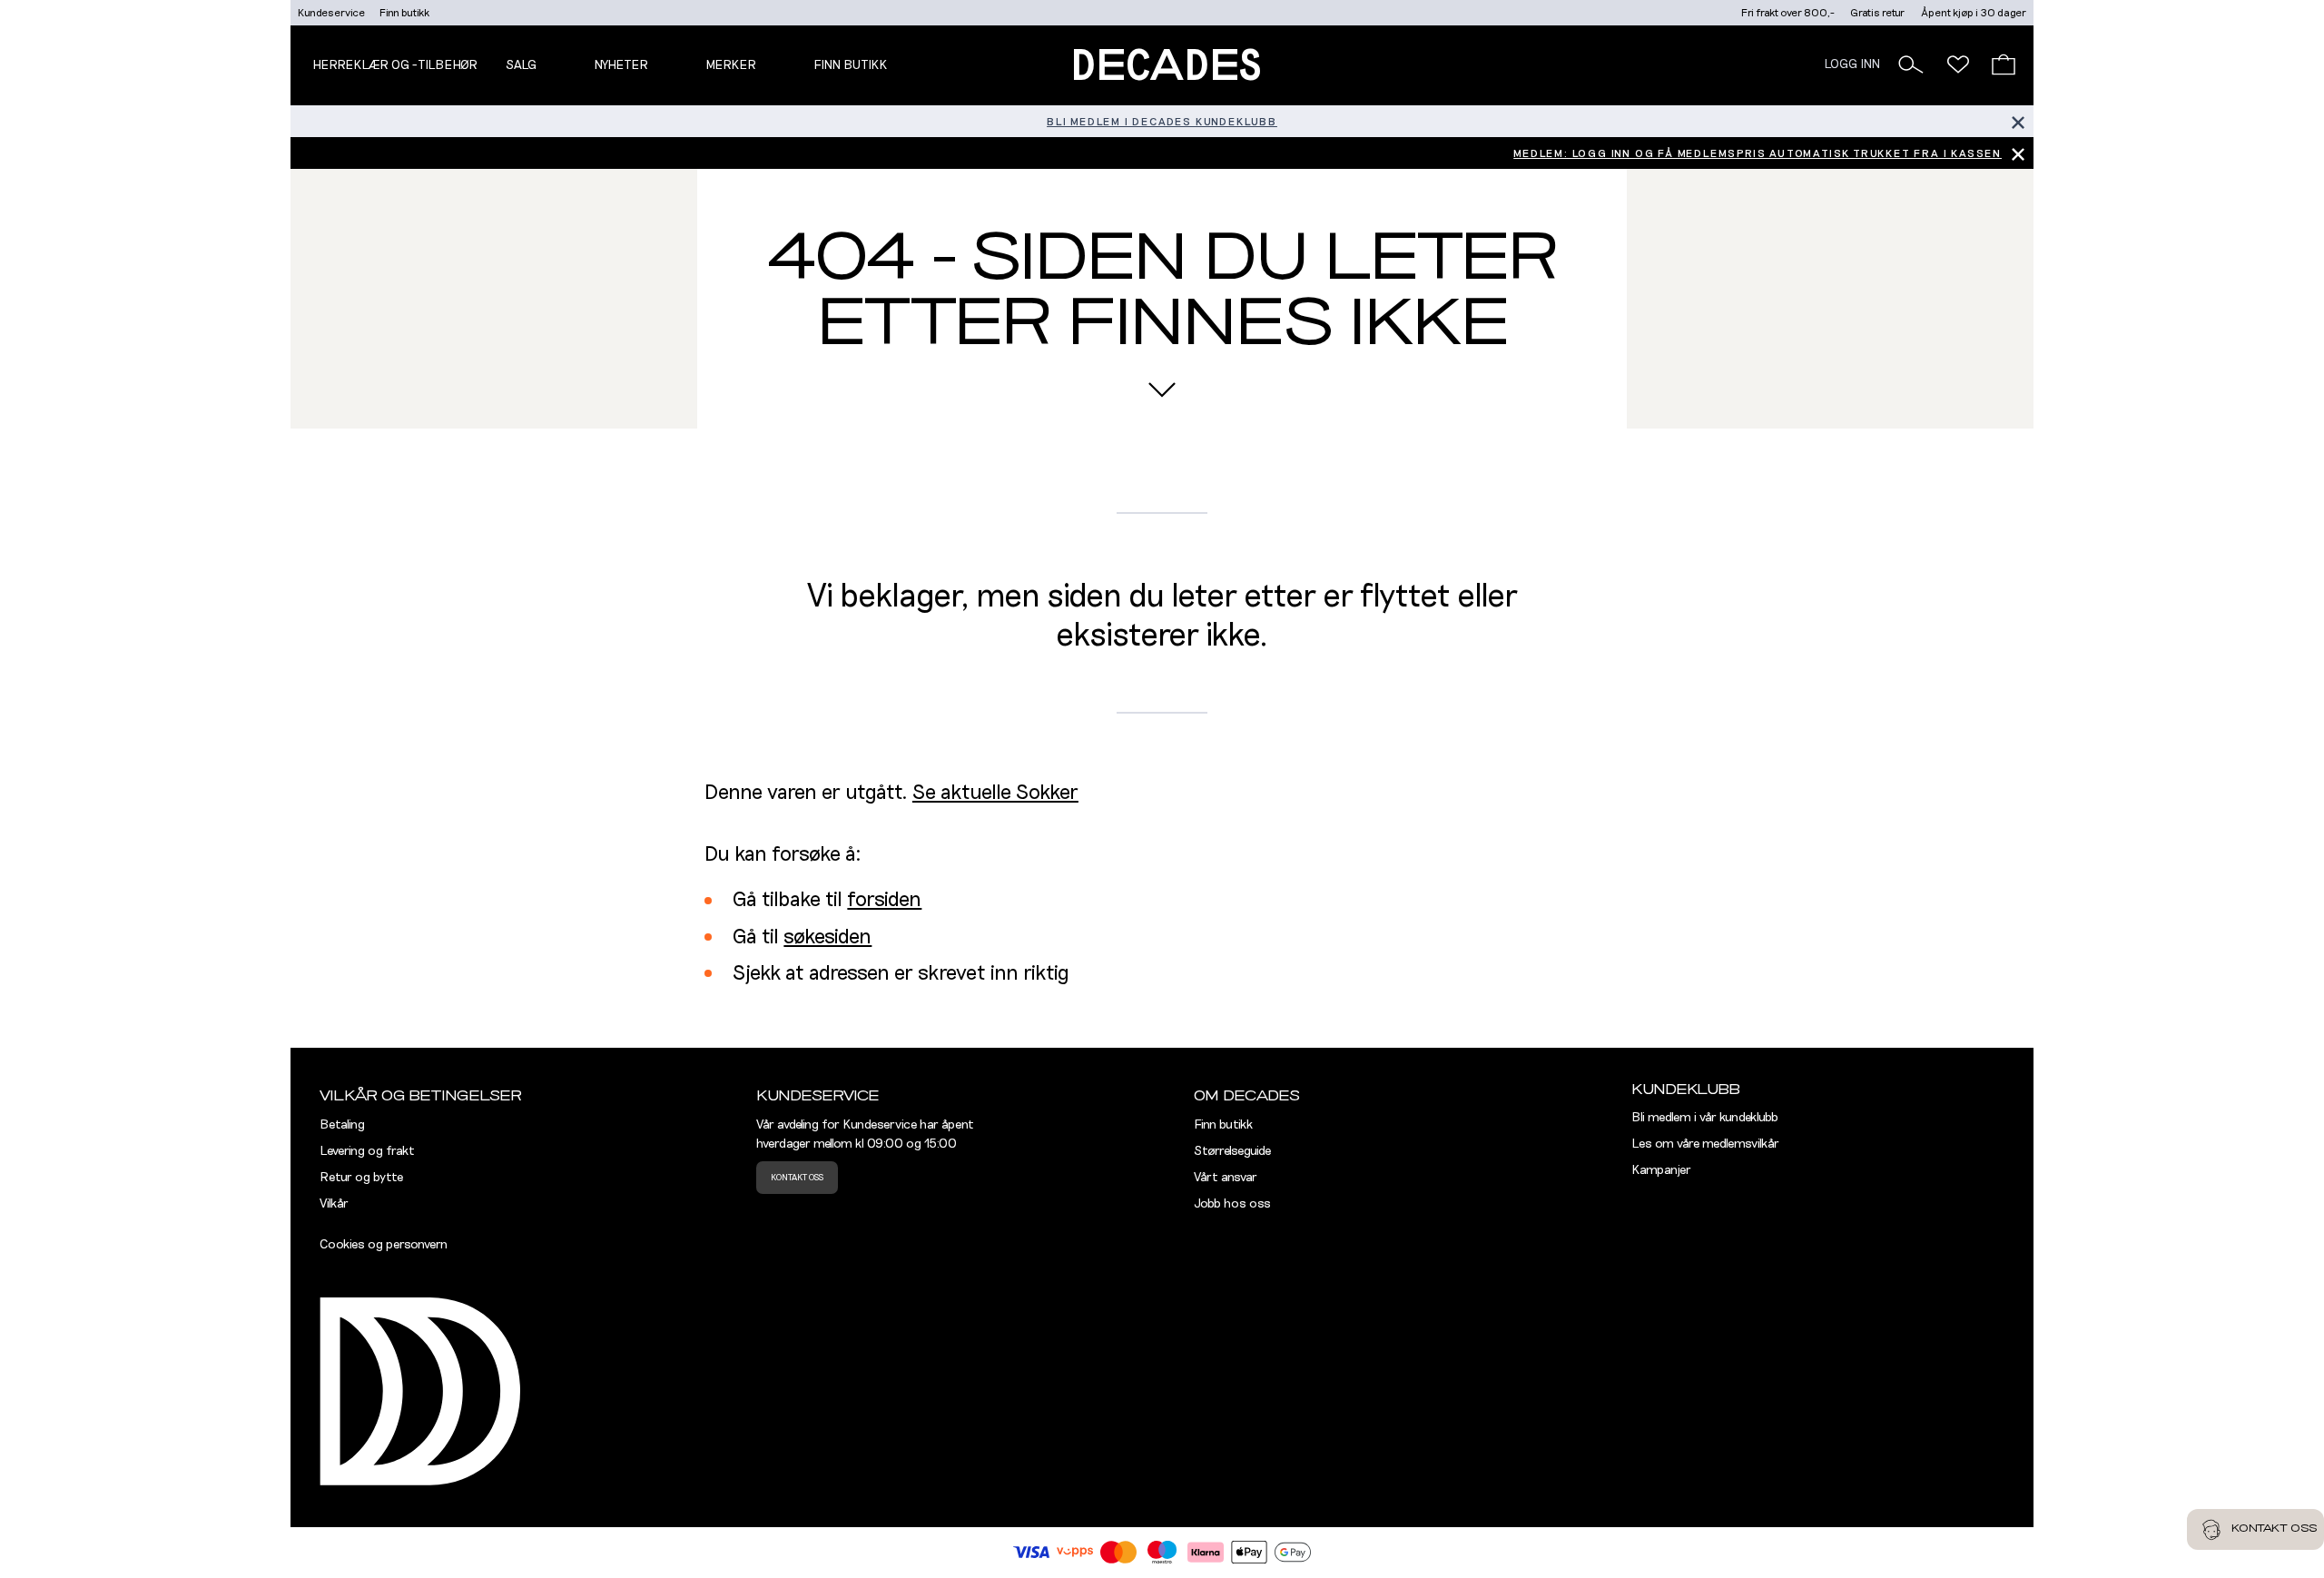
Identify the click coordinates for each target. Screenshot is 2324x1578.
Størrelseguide (1232, 1151)
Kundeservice (331, 13)
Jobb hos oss (1232, 1204)
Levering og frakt (367, 1151)
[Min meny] (1958, 64)
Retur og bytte (361, 1178)
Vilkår (334, 1204)
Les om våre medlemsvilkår (1705, 1144)
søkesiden (827, 937)
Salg (521, 65)
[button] (1911, 64)
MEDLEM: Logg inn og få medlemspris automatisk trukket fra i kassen (1758, 153)
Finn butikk (404, 13)
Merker (731, 65)
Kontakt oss (797, 1178)
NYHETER (621, 65)
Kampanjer (1661, 1170)
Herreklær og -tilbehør (395, 65)
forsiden (884, 900)
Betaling (342, 1125)
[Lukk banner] (2018, 121)
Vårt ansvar (1226, 1178)
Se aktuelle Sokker (995, 793)
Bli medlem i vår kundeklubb (1705, 1118)
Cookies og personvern (384, 1245)
